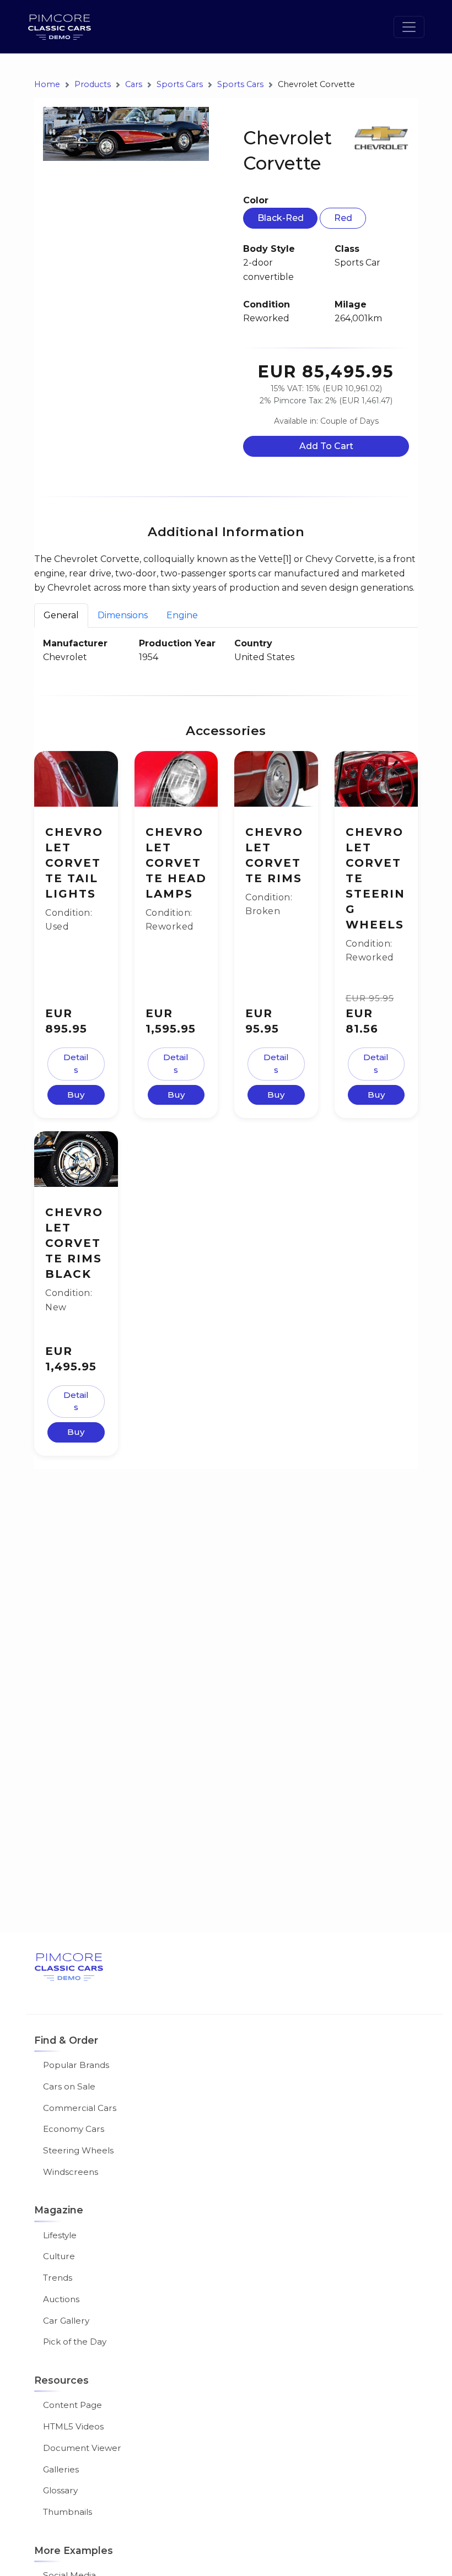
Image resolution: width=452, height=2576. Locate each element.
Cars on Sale (69, 2086)
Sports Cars (180, 85)
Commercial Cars (80, 2108)
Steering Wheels (78, 2150)
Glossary (60, 2490)
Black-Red (281, 218)
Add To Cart (326, 446)
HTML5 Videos (73, 2426)
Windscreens (71, 2172)
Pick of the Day (75, 2342)
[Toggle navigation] (409, 27)
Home (47, 85)
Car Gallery (66, 2321)
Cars (134, 85)
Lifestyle (60, 2235)
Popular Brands (76, 2065)
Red (343, 218)
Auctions (61, 2299)
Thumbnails (68, 2512)
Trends (58, 2278)
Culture (59, 2256)
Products (93, 85)
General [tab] (61, 615)
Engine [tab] (182, 615)
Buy (76, 1095)
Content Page (72, 2405)
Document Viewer (82, 2448)
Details (76, 1063)
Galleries (61, 2469)
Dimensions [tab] (123, 615)
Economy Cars (74, 2129)
